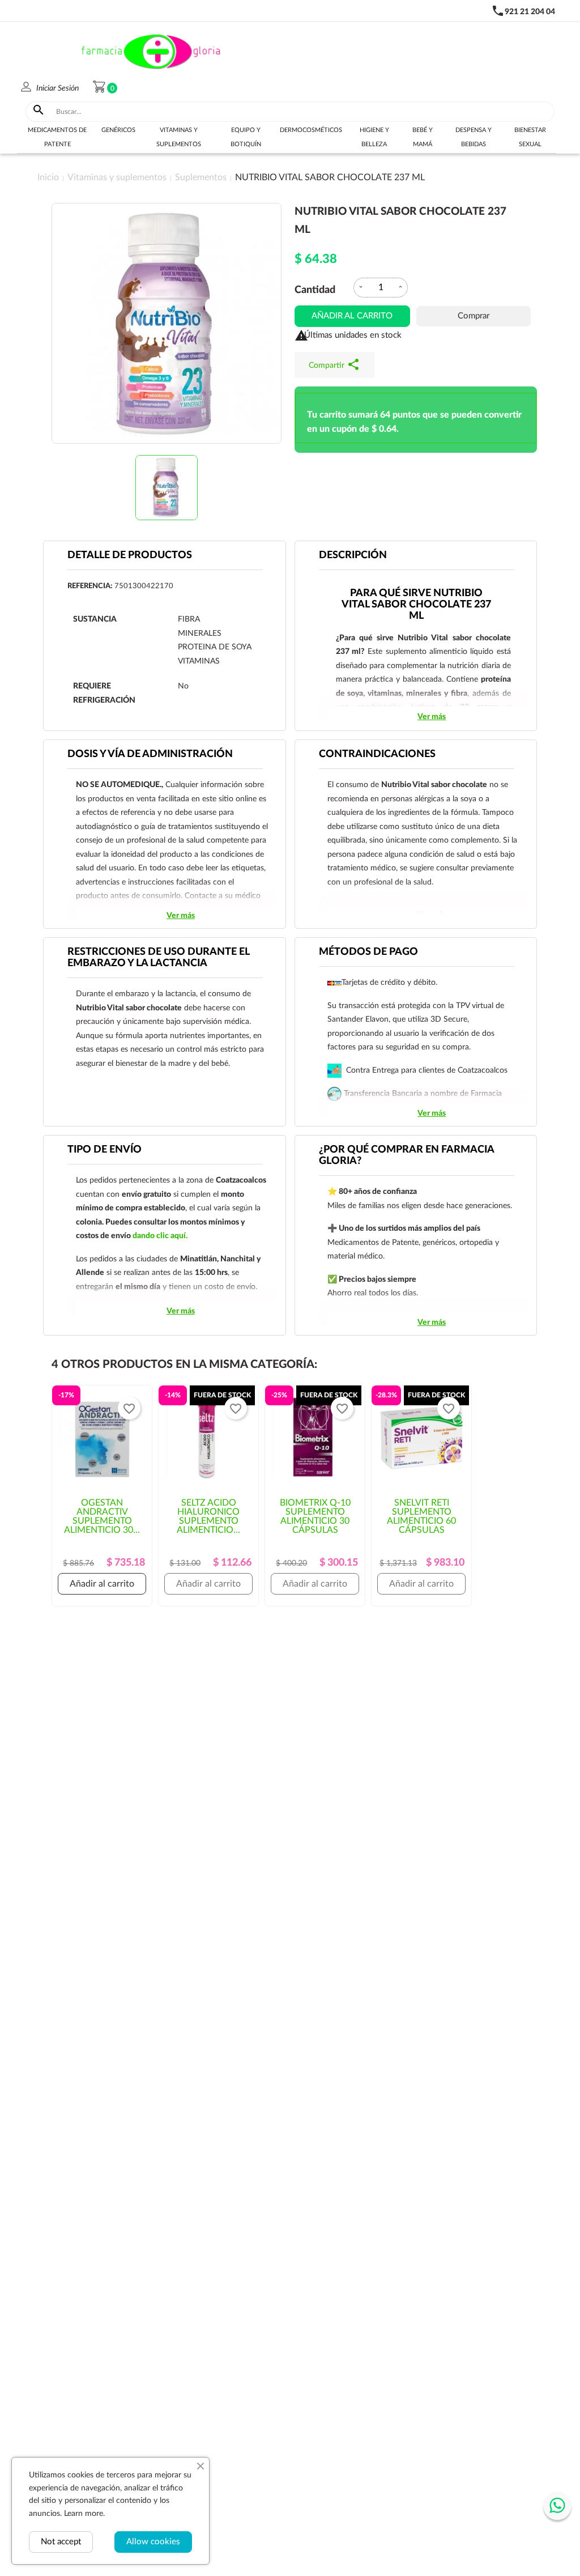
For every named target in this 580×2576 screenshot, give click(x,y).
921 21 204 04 (530, 12)
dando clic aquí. (160, 1236)
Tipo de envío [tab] (105, 1150)
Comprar (474, 316)
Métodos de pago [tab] (368, 952)
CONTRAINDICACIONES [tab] (377, 754)
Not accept (61, 2542)
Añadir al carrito (352, 316)
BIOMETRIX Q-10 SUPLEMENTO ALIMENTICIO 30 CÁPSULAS (315, 1516)
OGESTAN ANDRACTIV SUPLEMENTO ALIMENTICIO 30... (102, 1516)
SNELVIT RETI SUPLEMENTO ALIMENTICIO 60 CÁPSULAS (421, 1516)
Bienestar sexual (530, 137)
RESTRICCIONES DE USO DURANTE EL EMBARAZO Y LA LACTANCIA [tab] (159, 958)
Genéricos (118, 130)
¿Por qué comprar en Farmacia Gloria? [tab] (407, 1155)
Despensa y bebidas (474, 137)
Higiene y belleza (374, 137)
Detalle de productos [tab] (130, 555)
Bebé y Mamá (423, 137)
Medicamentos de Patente (57, 137)
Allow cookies (153, 2542)
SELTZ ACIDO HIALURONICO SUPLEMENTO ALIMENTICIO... (208, 1516)
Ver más (432, 717)
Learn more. (84, 2514)
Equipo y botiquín (246, 137)
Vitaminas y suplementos (179, 137)
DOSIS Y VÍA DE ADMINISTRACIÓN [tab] (150, 754)
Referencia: (90, 586)
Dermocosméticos (311, 130)
